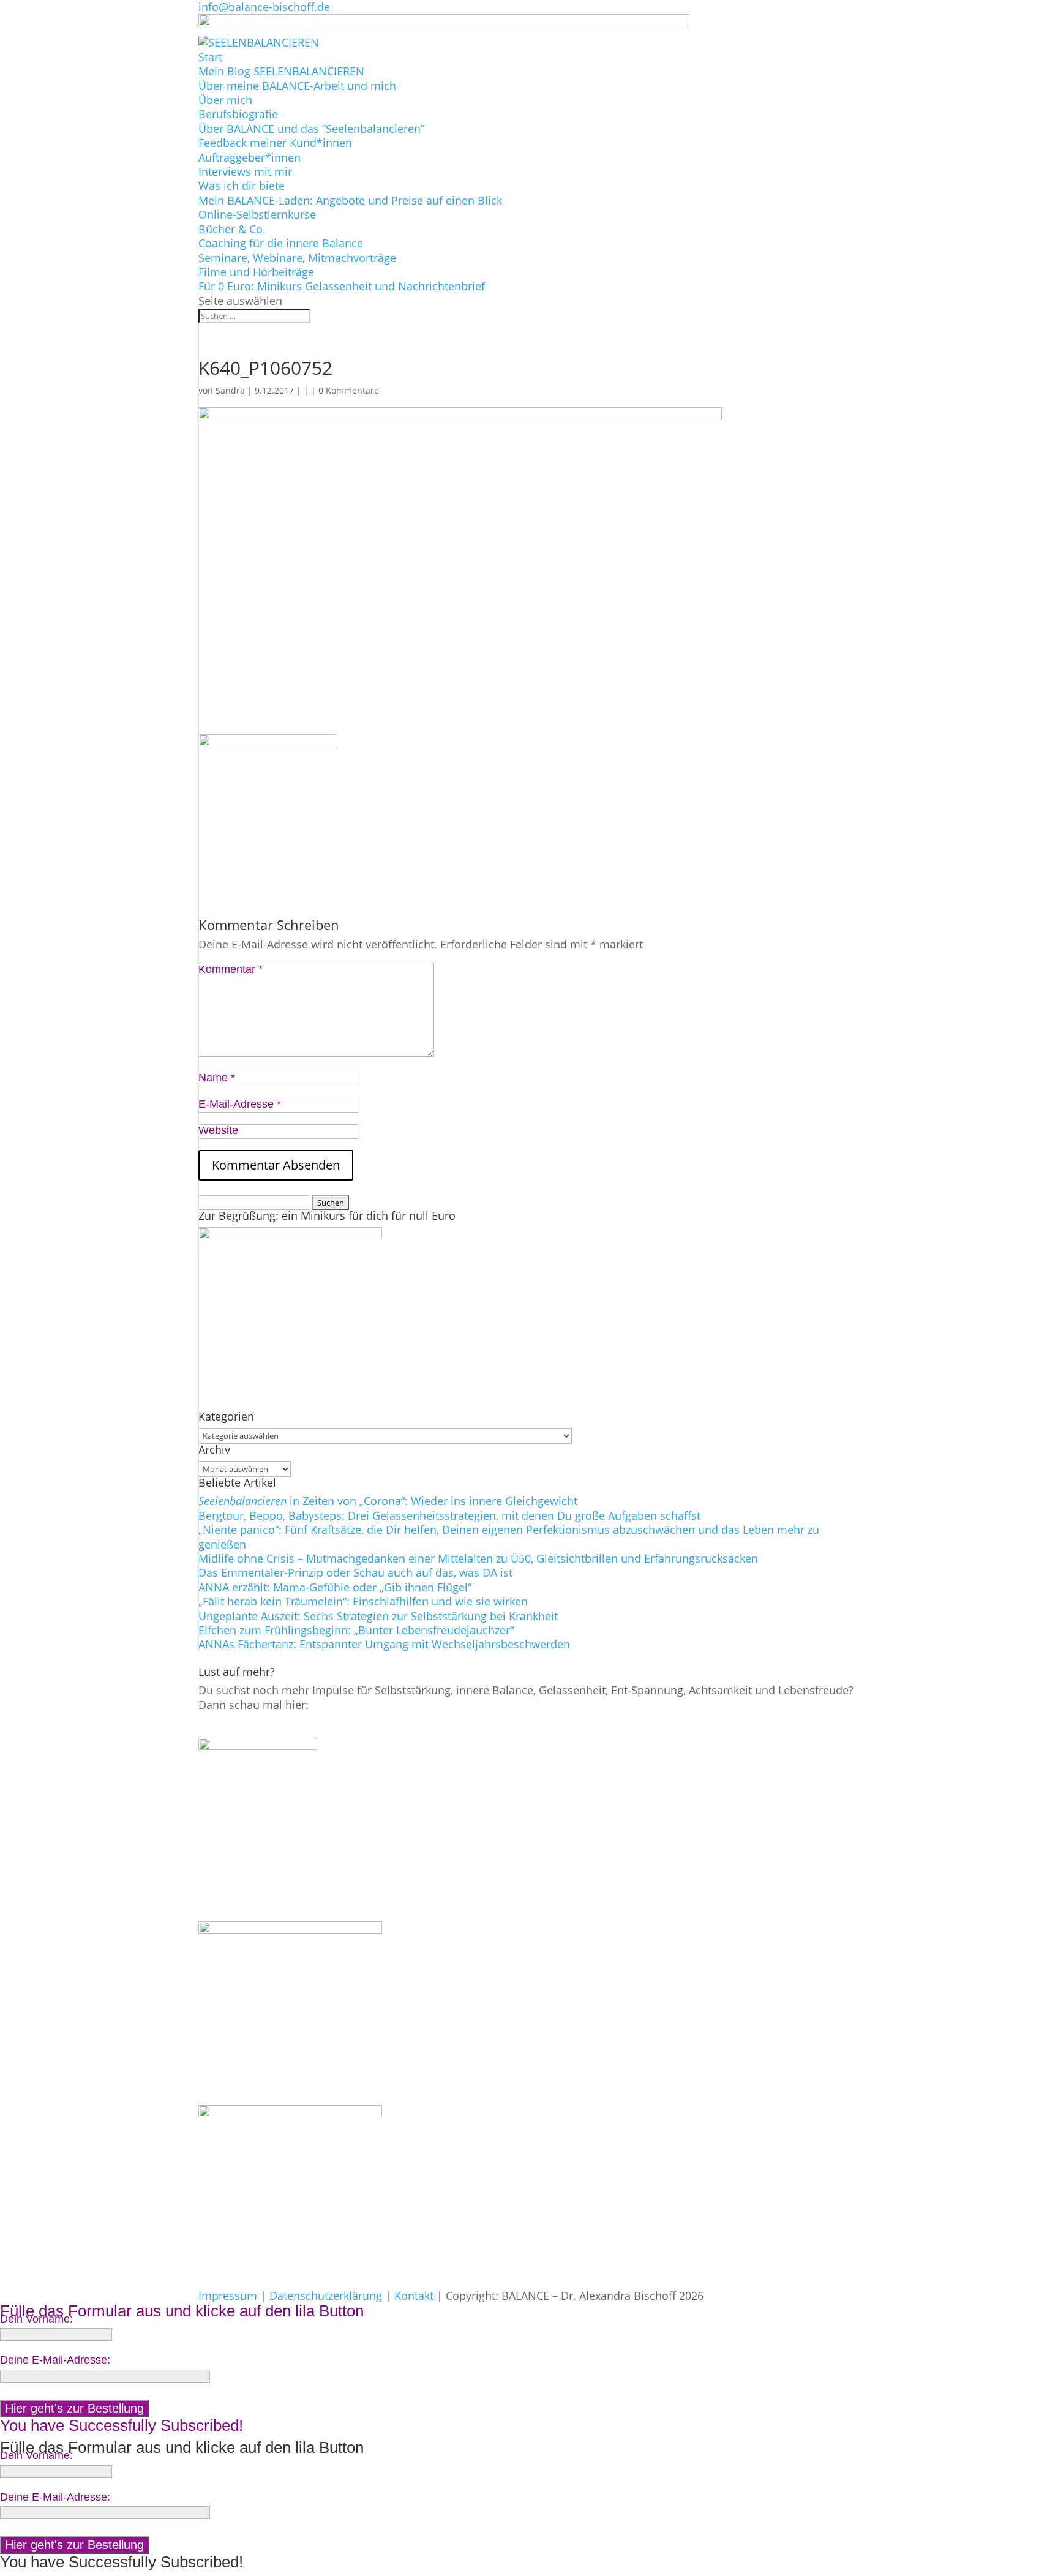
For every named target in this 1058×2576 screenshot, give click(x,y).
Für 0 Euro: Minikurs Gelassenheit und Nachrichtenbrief (342, 286)
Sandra (230, 390)
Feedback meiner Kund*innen (275, 143)
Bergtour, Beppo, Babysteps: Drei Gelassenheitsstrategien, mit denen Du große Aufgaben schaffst (449, 1515)
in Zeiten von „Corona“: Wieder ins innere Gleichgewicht (388, 1501)
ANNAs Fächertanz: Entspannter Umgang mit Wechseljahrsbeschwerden (384, 1644)
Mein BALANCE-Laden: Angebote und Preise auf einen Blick (350, 200)
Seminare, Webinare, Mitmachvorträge (297, 258)
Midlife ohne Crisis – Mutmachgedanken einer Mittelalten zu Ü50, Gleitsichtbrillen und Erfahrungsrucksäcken (478, 1558)
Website (218, 1130)
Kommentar (231, 969)
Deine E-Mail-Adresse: (55, 2360)
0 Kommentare (349, 390)
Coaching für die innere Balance (281, 243)
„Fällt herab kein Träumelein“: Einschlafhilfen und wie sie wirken (363, 1601)
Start (210, 57)
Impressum (228, 2296)
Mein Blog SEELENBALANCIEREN (281, 71)
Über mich (225, 100)
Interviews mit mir (245, 171)
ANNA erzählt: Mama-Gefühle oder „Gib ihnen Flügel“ (335, 1587)
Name (217, 1078)
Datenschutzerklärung (326, 2296)
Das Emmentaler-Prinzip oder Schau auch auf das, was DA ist (355, 1572)
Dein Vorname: (36, 2319)
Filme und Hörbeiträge (256, 272)
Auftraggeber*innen (249, 157)
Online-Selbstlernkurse (257, 214)
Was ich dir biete (242, 186)
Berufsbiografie (238, 114)
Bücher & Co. (232, 229)
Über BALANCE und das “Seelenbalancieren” (311, 129)
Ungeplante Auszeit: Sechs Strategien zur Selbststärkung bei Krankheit (378, 1616)
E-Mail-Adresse (240, 1104)
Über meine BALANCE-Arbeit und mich (297, 86)
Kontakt (414, 2296)
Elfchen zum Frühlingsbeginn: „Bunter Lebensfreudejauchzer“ (356, 1630)
